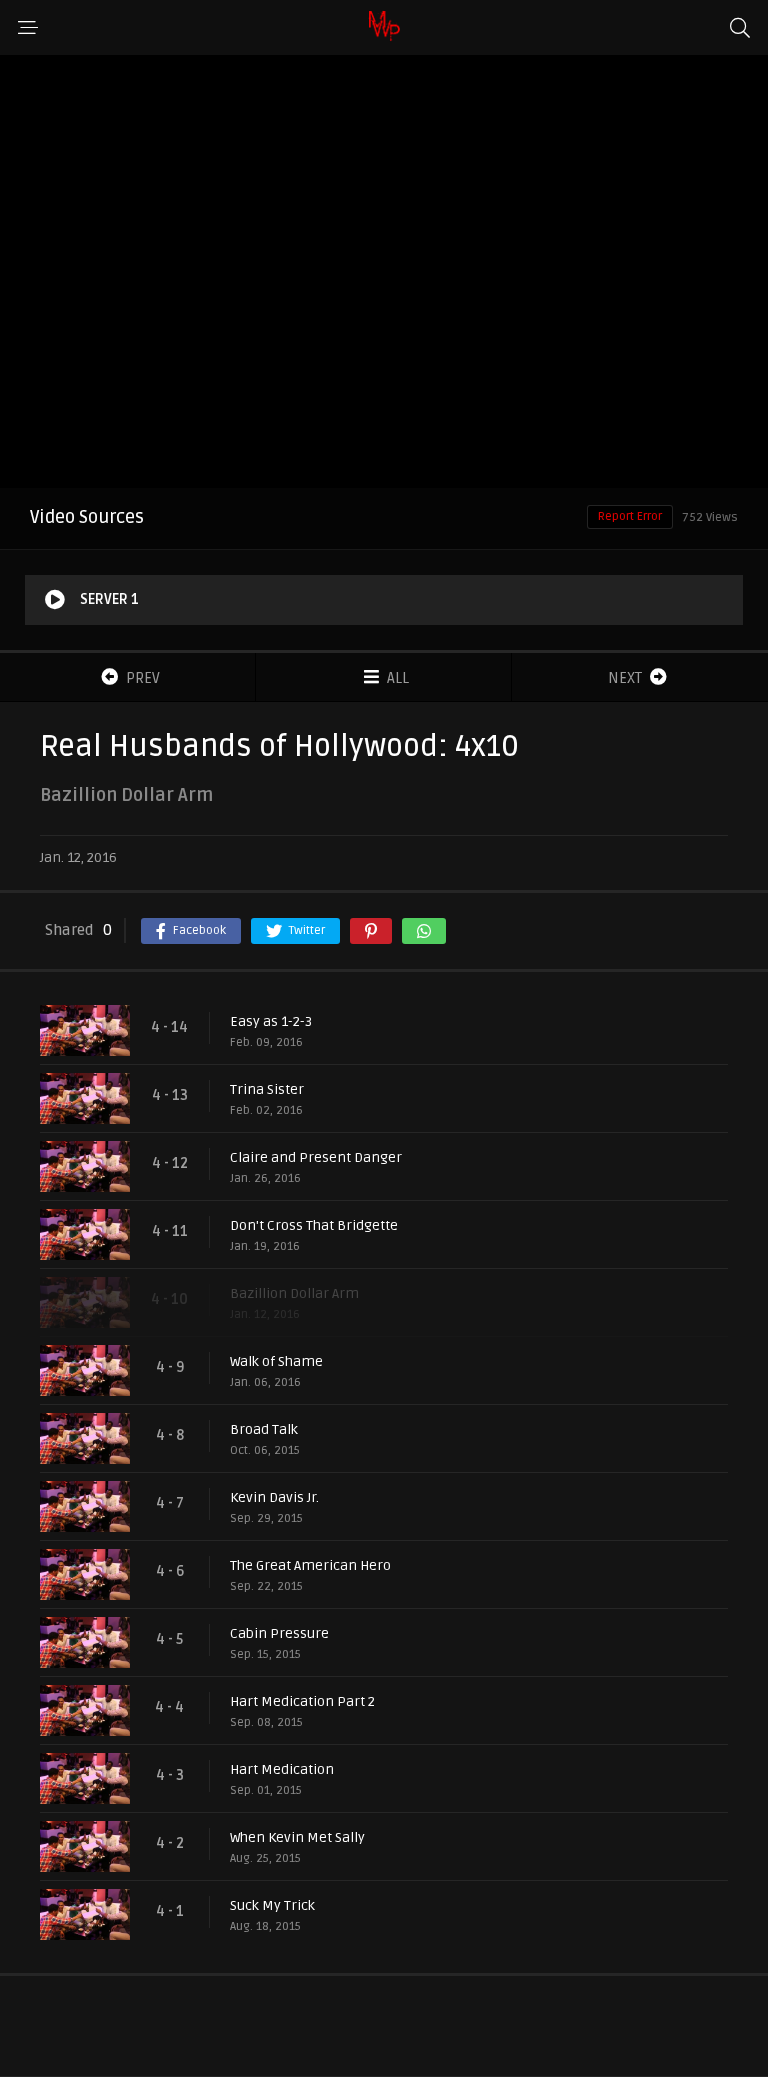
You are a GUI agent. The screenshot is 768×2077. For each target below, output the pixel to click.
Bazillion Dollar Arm (294, 1293)
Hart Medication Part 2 (302, 1701)
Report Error (630, 516)
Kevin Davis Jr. (274, 1497)
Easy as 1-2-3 (271, 1021)
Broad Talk (264, 1429)
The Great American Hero (310, 1565)
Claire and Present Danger (316, 1157)
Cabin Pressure (279, 1633)
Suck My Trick (272, 1905)
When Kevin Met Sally (297, 1837)
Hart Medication (282, 1769)
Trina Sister (267, 1089)
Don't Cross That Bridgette (314, 1225)
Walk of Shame (276, 1361)
